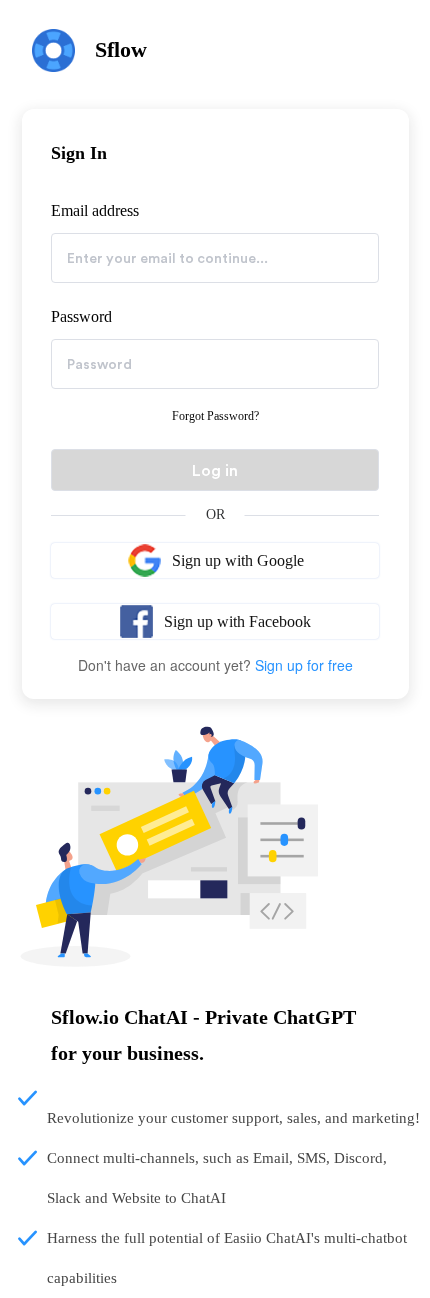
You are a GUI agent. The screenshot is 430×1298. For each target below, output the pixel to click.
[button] (215, 560)
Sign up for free (304, 665)
